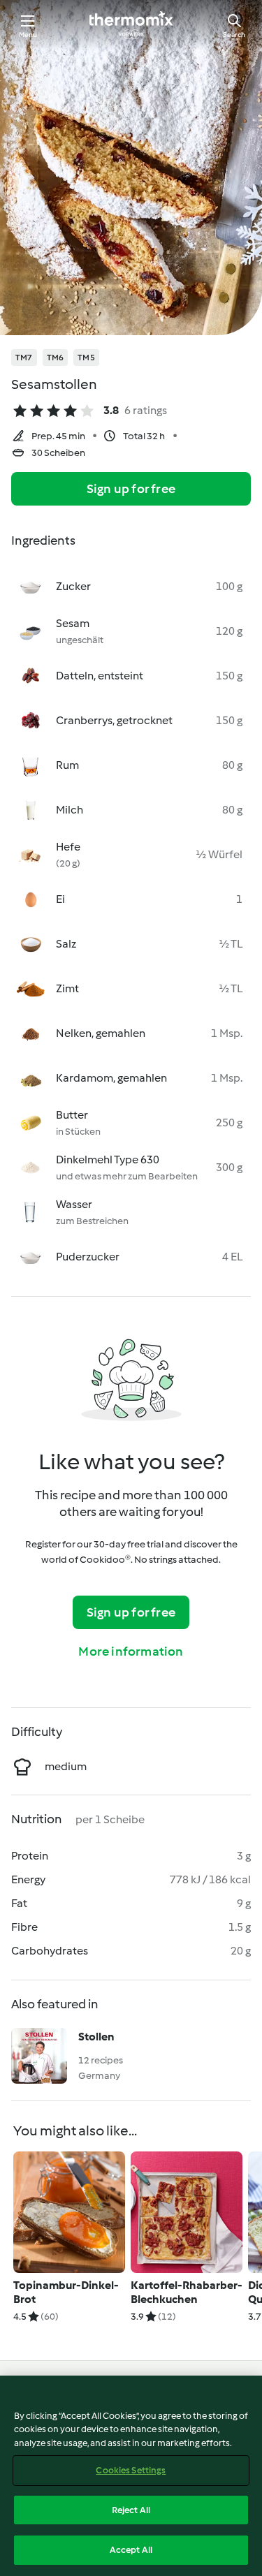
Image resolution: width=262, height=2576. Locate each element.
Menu (28, 35)
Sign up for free (131, 489)
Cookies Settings (131, 2470)
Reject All (131, 2510)
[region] (131, 2476)
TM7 (24, 358)
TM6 (56, 358)
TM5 (86, 358)
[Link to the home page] (131, 25)
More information (131, 1651)
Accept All (131, 2550)
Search (234, 35)
